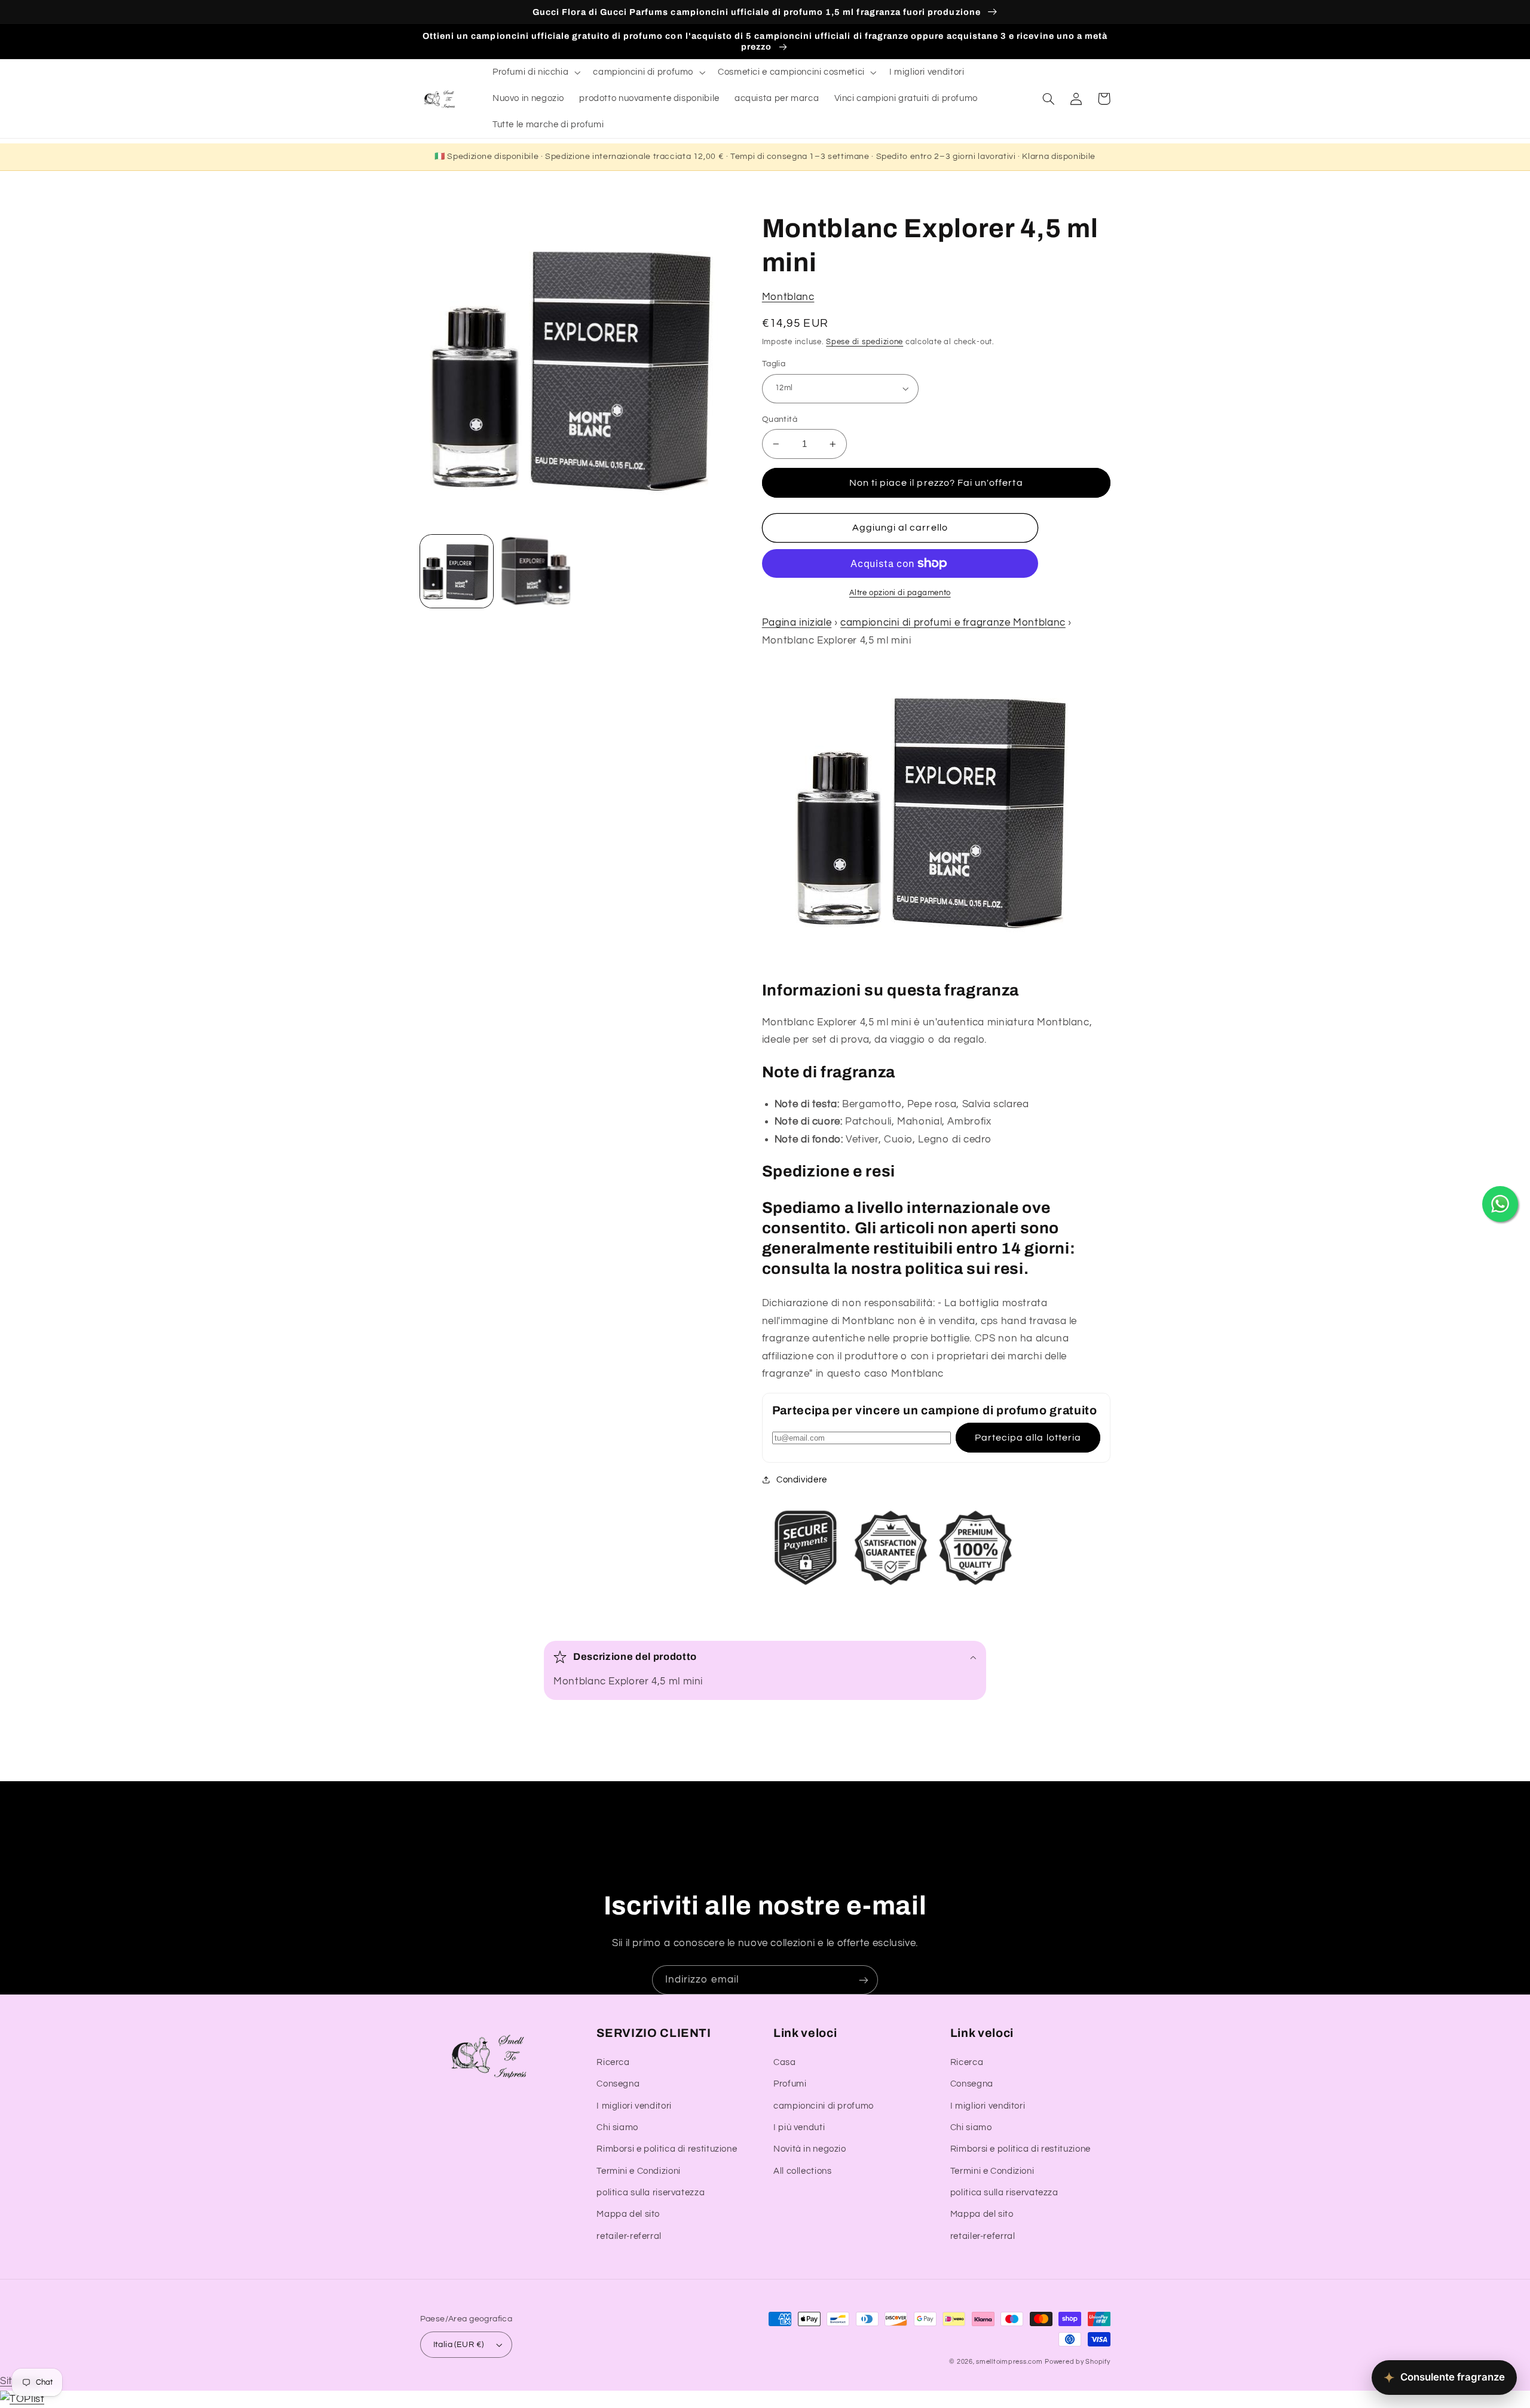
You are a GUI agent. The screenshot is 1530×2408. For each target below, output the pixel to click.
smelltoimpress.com (1009, 2362)
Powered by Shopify (1077, 2362)
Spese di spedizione (865, 342)
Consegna (618, 2084)
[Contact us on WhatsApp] (1500, 1204)
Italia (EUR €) (459, 2345)
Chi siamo (617, 2127)
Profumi (790, 2084)
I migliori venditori (634, 2106)
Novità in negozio (810, 2149)
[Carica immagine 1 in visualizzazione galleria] (457, 571)
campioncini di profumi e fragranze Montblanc (953, 623)
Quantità (780, 419)
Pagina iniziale (797, 623)
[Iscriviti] (864, 1980)
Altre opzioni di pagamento (900, 593)
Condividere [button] (802, 1480)
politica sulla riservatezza (651, 2193)
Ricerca (613, 2062)
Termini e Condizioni (639, 2171)
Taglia (774, 364)
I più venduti (799, 2127)
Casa (785, 2062)
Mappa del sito (628, 2214)
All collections (802, 2171)
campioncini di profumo (824, 2106)
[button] (535, 72)
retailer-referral (629, 2236)
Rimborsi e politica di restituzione (667, 2149)
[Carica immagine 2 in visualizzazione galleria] (535, 571)
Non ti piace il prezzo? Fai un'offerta (936, 483)
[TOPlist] (22, 2399)
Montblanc (788, 297)
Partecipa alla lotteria (1028, 1438)
